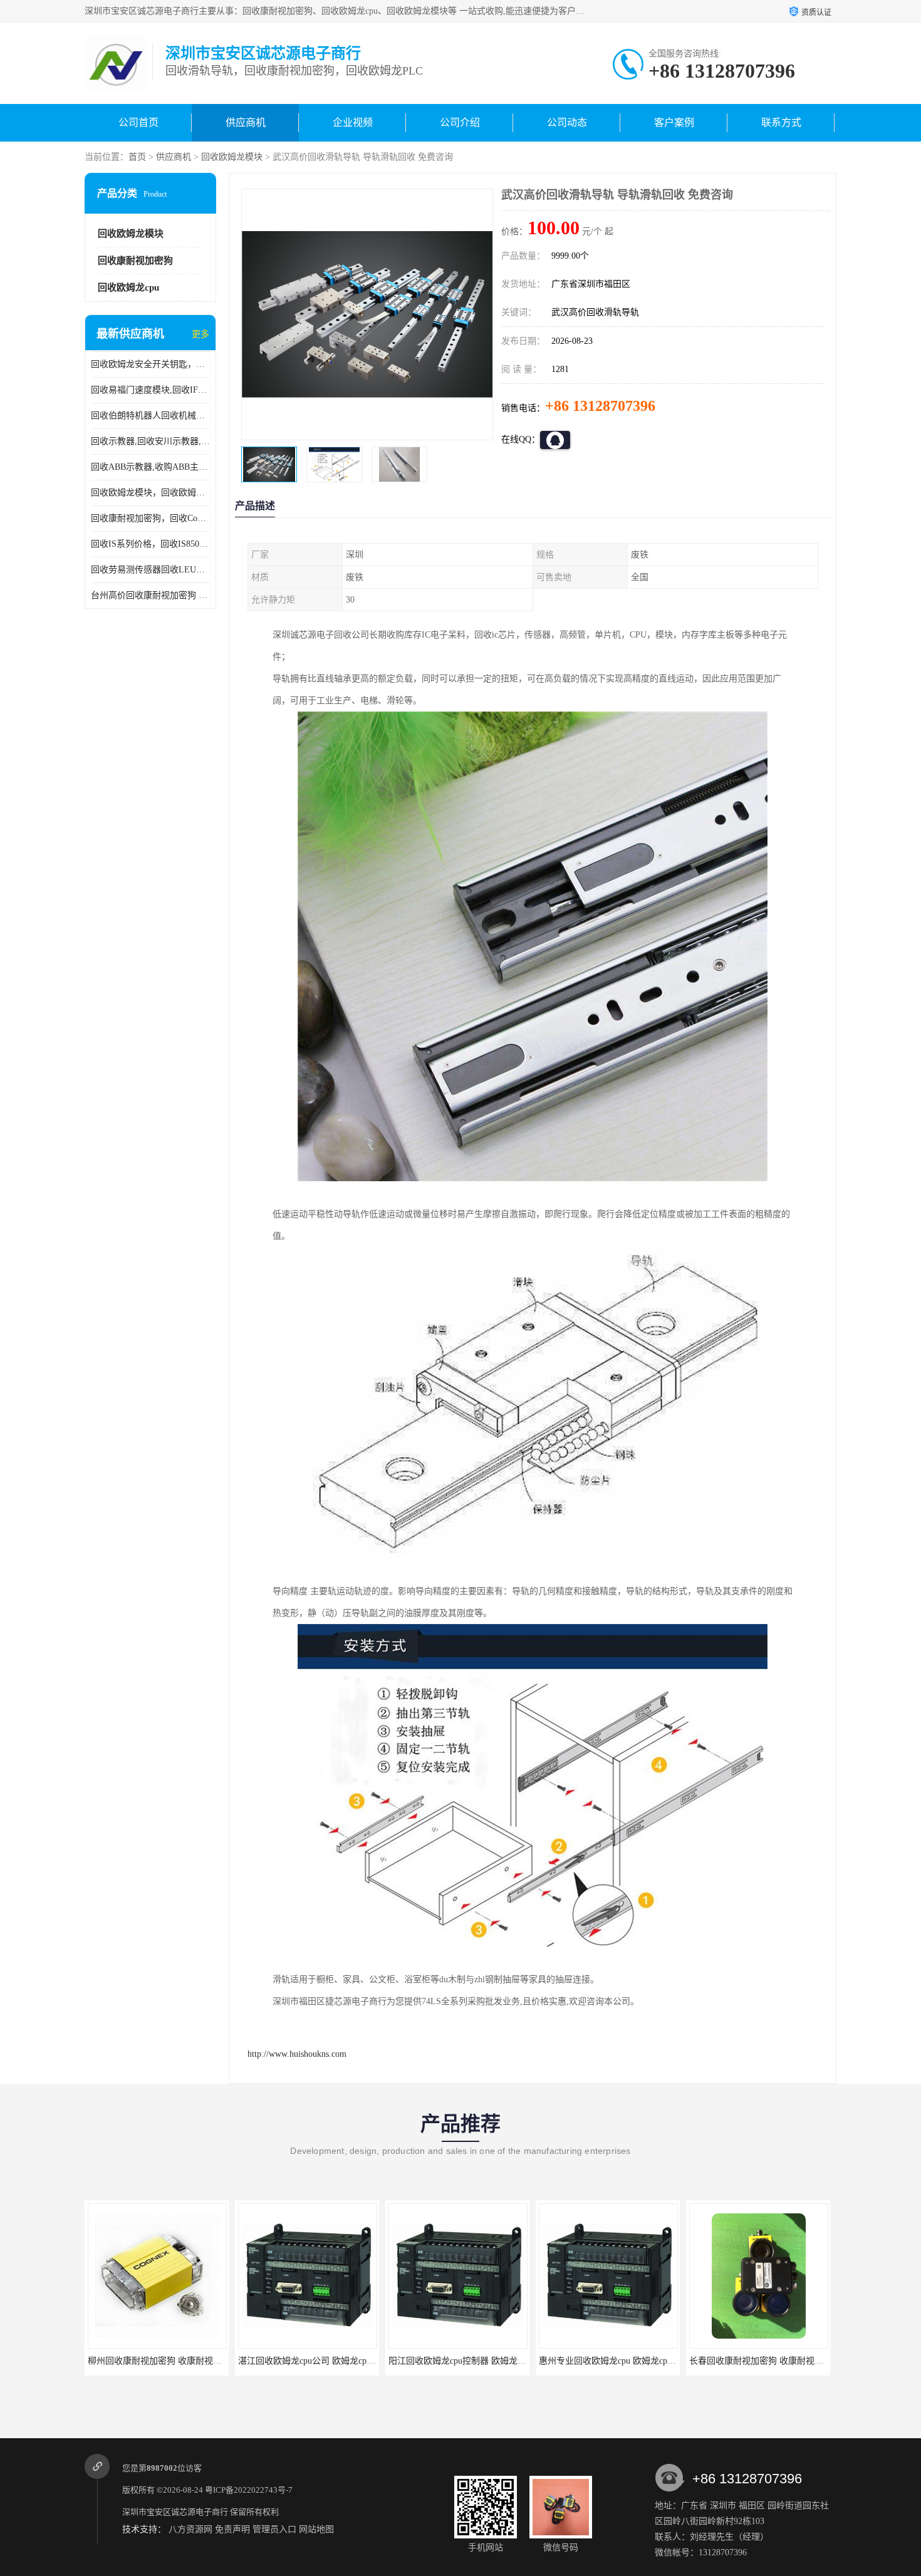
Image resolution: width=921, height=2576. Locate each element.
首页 (137, 157)
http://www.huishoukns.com (297, 2054)
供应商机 (246, 122)
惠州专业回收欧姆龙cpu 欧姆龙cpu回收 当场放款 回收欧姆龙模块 (514, 2361)
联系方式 (781, 122)
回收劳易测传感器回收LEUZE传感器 (150, 570)
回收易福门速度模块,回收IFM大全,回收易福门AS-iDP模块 (150, 390)
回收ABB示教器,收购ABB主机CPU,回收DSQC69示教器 (150, 467)
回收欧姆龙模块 (232, 157)
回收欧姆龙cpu (128, 287)
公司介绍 (460, 122)
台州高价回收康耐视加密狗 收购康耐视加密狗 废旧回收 (150, 595)
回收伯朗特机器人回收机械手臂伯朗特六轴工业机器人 (150, 416)
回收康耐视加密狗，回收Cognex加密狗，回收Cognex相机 (150, 518)
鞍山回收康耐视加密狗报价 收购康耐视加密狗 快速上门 (797, 2361)
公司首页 (138, 122)
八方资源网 (190, 2529)
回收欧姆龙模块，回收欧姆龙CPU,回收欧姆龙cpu (150, 493)
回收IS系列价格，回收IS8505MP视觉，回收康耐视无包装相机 (150, 544)
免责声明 (232, 2529)
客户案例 (674, 122)
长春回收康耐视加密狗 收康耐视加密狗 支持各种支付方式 (651, 2361)
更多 (200, 334)
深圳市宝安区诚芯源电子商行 (175, 2512)
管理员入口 (274, 2529)
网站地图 (316, 2529)
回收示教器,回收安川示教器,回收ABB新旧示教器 (150, 441)
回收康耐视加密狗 (135, 261)
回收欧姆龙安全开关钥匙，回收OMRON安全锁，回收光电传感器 (150, 364)
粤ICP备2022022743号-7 (249, 2490)
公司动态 (567, 122)
